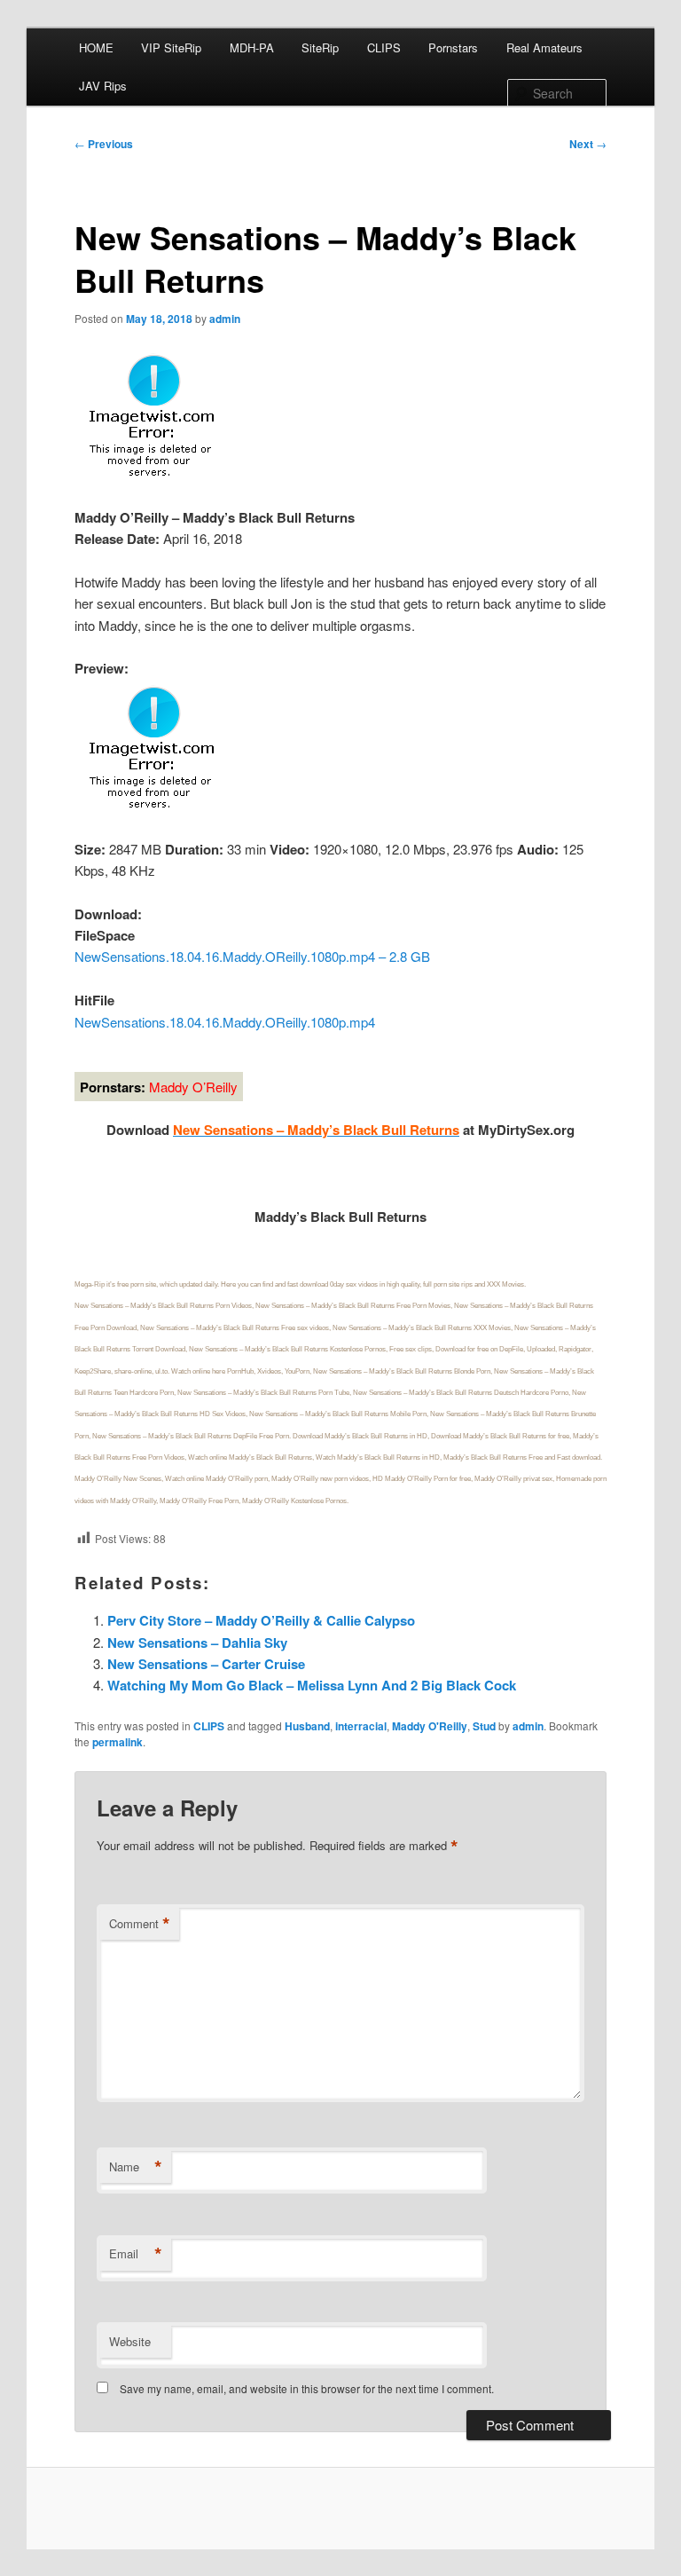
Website (130, 2341)
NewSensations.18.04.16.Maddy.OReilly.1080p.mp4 (225, 1022)
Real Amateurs (544, 47)
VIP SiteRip (171, 47)
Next (588, 144)
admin (225, 319)
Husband (307, 1726)
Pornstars (453, 47)
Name (136, 2167)
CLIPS (384, 47)
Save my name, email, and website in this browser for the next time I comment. (307, 2388)
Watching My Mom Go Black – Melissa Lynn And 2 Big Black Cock (312, 1685)
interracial (361, 1726)
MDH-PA (252, 47)
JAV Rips (103, 86)
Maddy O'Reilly (430, 1726)
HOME (96, 47)
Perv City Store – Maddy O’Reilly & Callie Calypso (261, 1620)
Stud (484, 1726)
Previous (104, 144)
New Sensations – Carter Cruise (206, 1664)
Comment (140, 1924)
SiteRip (320, 47)
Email (136, 2254)
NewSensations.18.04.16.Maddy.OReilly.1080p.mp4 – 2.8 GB (252, 956)
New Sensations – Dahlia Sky (197, 1642)
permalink (117, 1742)
